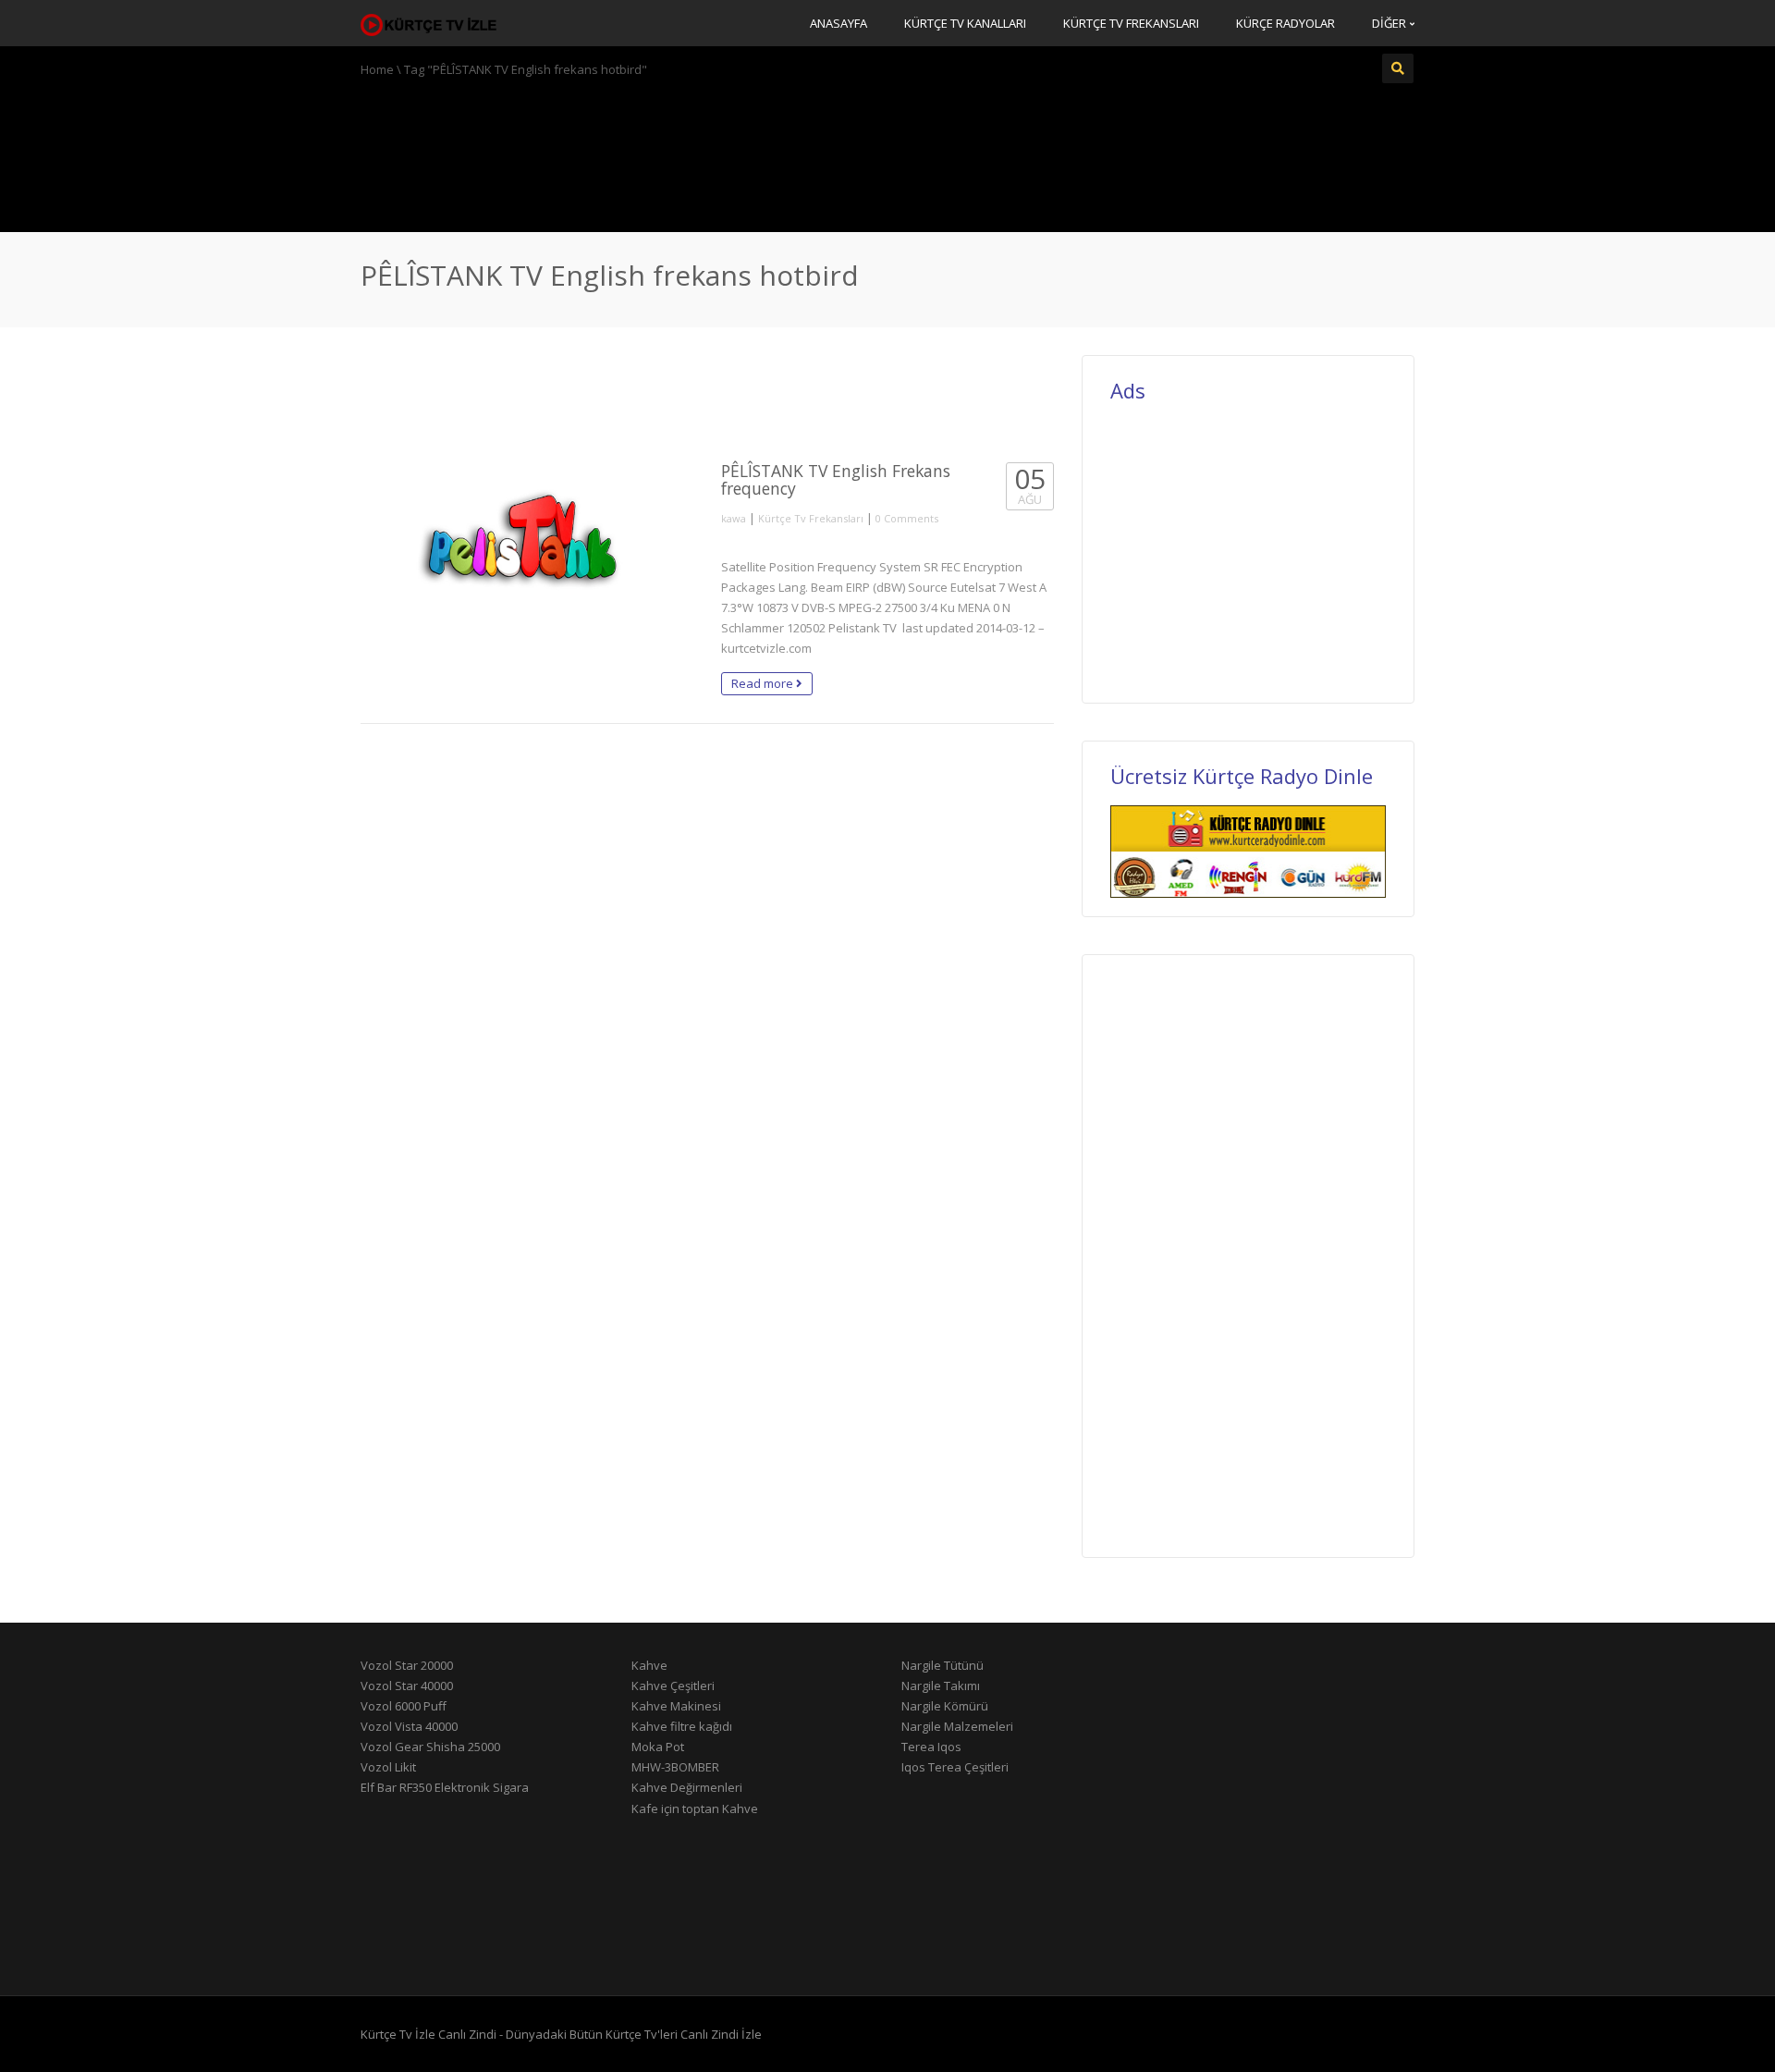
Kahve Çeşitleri (673, 1686)
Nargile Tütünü (943, 1665)
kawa (734, 518)
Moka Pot (658, 1747)
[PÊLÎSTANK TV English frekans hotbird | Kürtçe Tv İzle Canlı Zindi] (430, 23)
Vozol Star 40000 (407, 1686)
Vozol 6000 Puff (404, 1706)
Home (377, 69)
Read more (764, 683)
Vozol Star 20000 (407, 1665)
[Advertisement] (887, 153)
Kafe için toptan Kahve (695, 1808)
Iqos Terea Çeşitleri (955, 1767)
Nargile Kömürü (945, 1706)
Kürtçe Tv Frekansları (811, 518)
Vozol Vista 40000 (409, 1726)
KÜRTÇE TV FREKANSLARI (1131, 23)
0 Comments (907, 518)
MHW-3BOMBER (675, 1767)
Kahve (649, 1665)
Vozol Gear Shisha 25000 (430, 1747)
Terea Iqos (931, 1747)
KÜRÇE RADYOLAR (1285, 23)
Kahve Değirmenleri (687, 1787)
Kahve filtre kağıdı (682, 1726)
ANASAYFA (839, 23)
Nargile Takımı (941, 1686)
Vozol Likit (388, 1767)
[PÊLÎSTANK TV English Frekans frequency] (527, 561)
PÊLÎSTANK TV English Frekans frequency (836, 479)
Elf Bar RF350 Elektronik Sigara (445, 1787)
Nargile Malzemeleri (957, 1726)
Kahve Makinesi (676, 1706)
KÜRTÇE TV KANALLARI (965, 23)
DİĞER (1390, 23)
